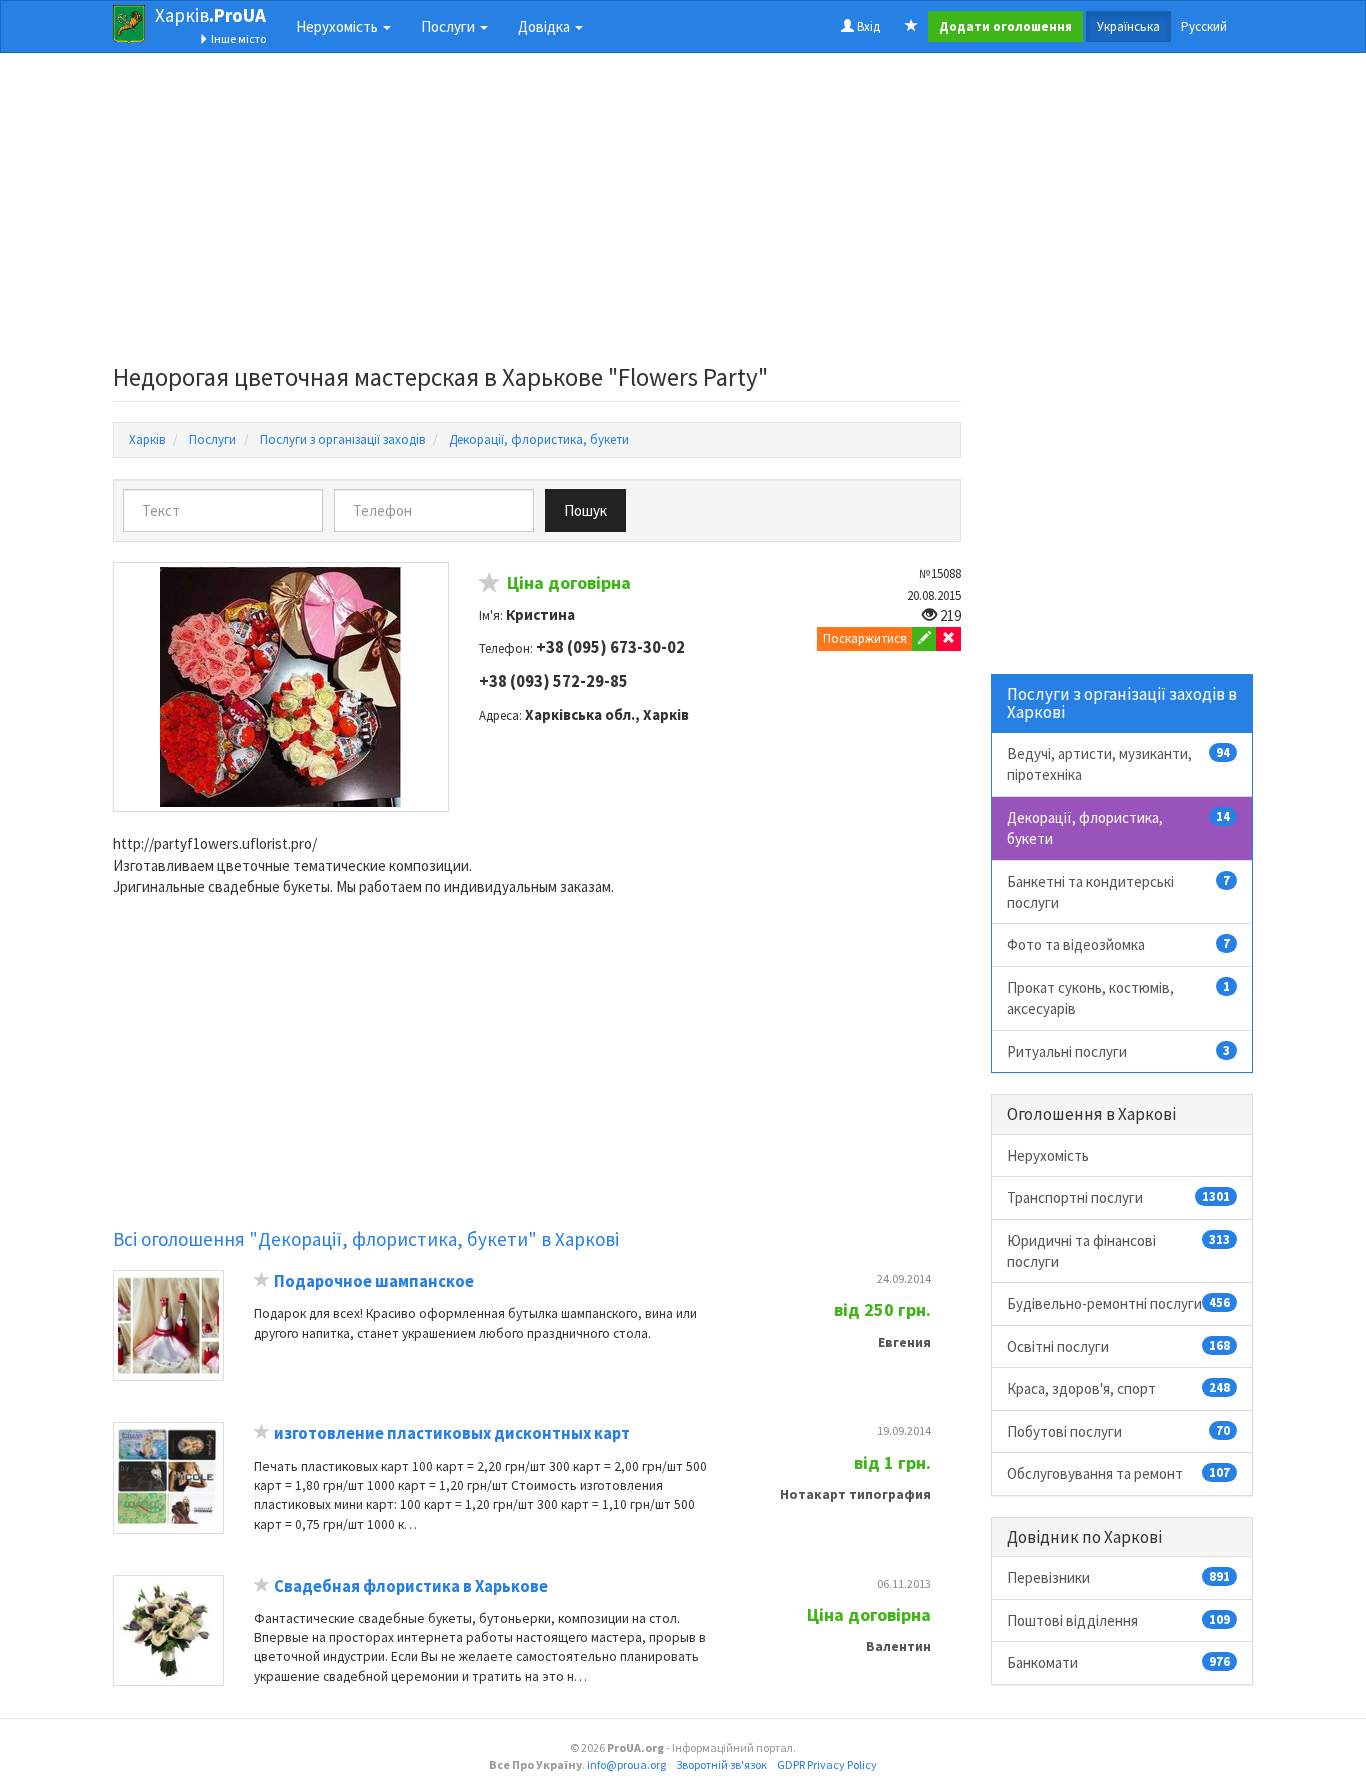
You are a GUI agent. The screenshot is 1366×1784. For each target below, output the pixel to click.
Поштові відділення (1119, 1620)
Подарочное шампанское (374, 1281)
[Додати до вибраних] (490, 585)
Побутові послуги (1119, 1431)
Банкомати (1119, 1662)
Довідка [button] (545, 26)
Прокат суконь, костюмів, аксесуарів (1119, 998)
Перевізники (1119, 1577)
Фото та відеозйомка (1119, 944)
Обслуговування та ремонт (1119, 1473)
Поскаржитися (865, 638)
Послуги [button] (449, 26)
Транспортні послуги (1119, 1197)
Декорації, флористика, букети (1119, 828)
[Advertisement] (537, 214)
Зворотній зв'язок (721, 1764)
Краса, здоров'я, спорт (1119, 1388)
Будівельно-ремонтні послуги (1119, 1303)
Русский (1204, 26)
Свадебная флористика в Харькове (411, 1586)
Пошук (585, 510)
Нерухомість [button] (338, 26)
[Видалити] (948, 639)
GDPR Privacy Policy (827, 1764)
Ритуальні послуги (1119, 1051)
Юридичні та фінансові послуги (1119, 1251)
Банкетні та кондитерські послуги (1119, 892)
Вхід (867, 26)
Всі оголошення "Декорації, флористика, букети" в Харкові (366, 1239)
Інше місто (237, 38)
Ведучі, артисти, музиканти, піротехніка (1119, 764)
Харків (210, 15)
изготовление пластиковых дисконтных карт (452, 1433)
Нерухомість (1048, 1155)
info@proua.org (626, 1764)
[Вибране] (911, 27)
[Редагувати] (924, 639)
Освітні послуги (1119, 1346)
